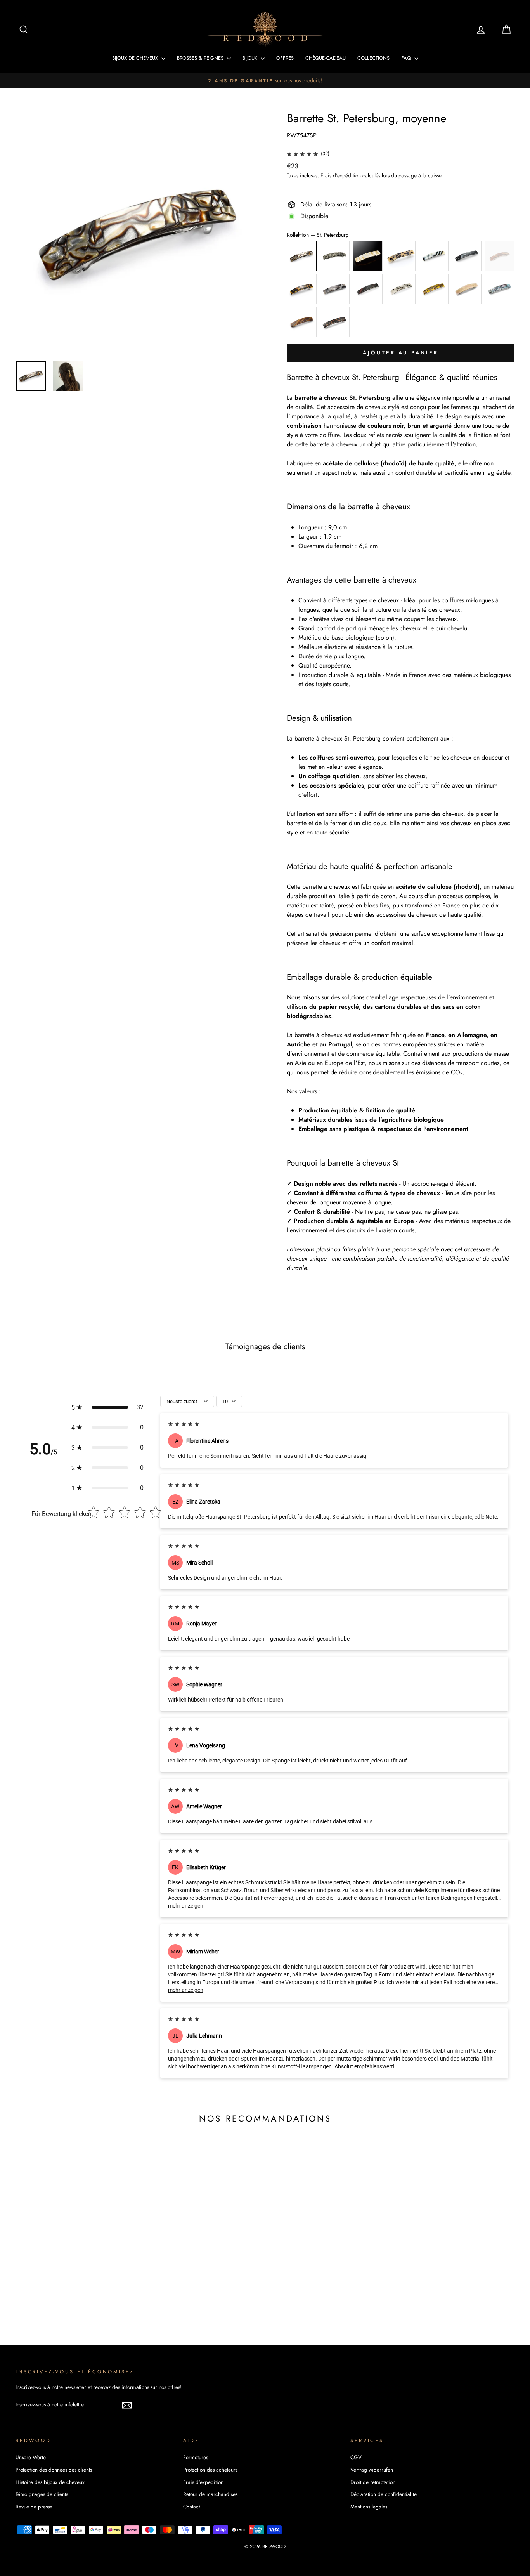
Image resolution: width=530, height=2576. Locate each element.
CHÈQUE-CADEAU (326, 58)
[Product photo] (138, 232)
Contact (191, 2507)
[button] (107, 1407)
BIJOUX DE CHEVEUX (136, 58)
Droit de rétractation (373, 2482)
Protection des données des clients (54, 2470)
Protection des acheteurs (210, 2470)
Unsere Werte (31, 2457)
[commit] (127, 2405)
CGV (356, 2457)
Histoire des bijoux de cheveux (50, 2482)
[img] (302, 154)
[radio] (302, 256)
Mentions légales (369, 2507)
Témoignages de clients (42, 2494)
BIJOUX (251, 58)
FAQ (407, 58)
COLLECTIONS (373, 58)
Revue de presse (34, 2507)
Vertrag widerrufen (372, 2470)
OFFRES (285, 58)
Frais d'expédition (341, 175)
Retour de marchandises (210, 2494)
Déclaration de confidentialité (384, 2494)
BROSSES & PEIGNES (201, 58)
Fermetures (196, 2457)
